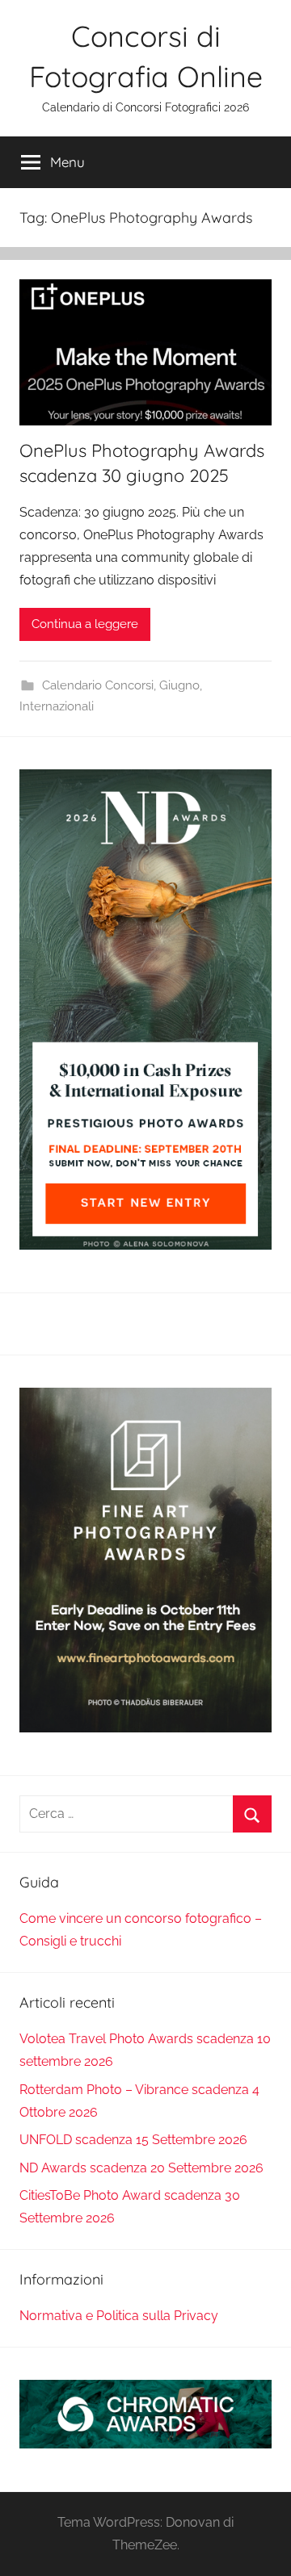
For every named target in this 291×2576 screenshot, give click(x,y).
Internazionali (57, 706)
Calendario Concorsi (98, 685)
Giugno (179, 685)
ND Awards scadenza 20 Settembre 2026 (141, 2168)
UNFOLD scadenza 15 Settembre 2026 (133, 2140)
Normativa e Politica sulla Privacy (119, 2316)
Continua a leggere (85, 624)
